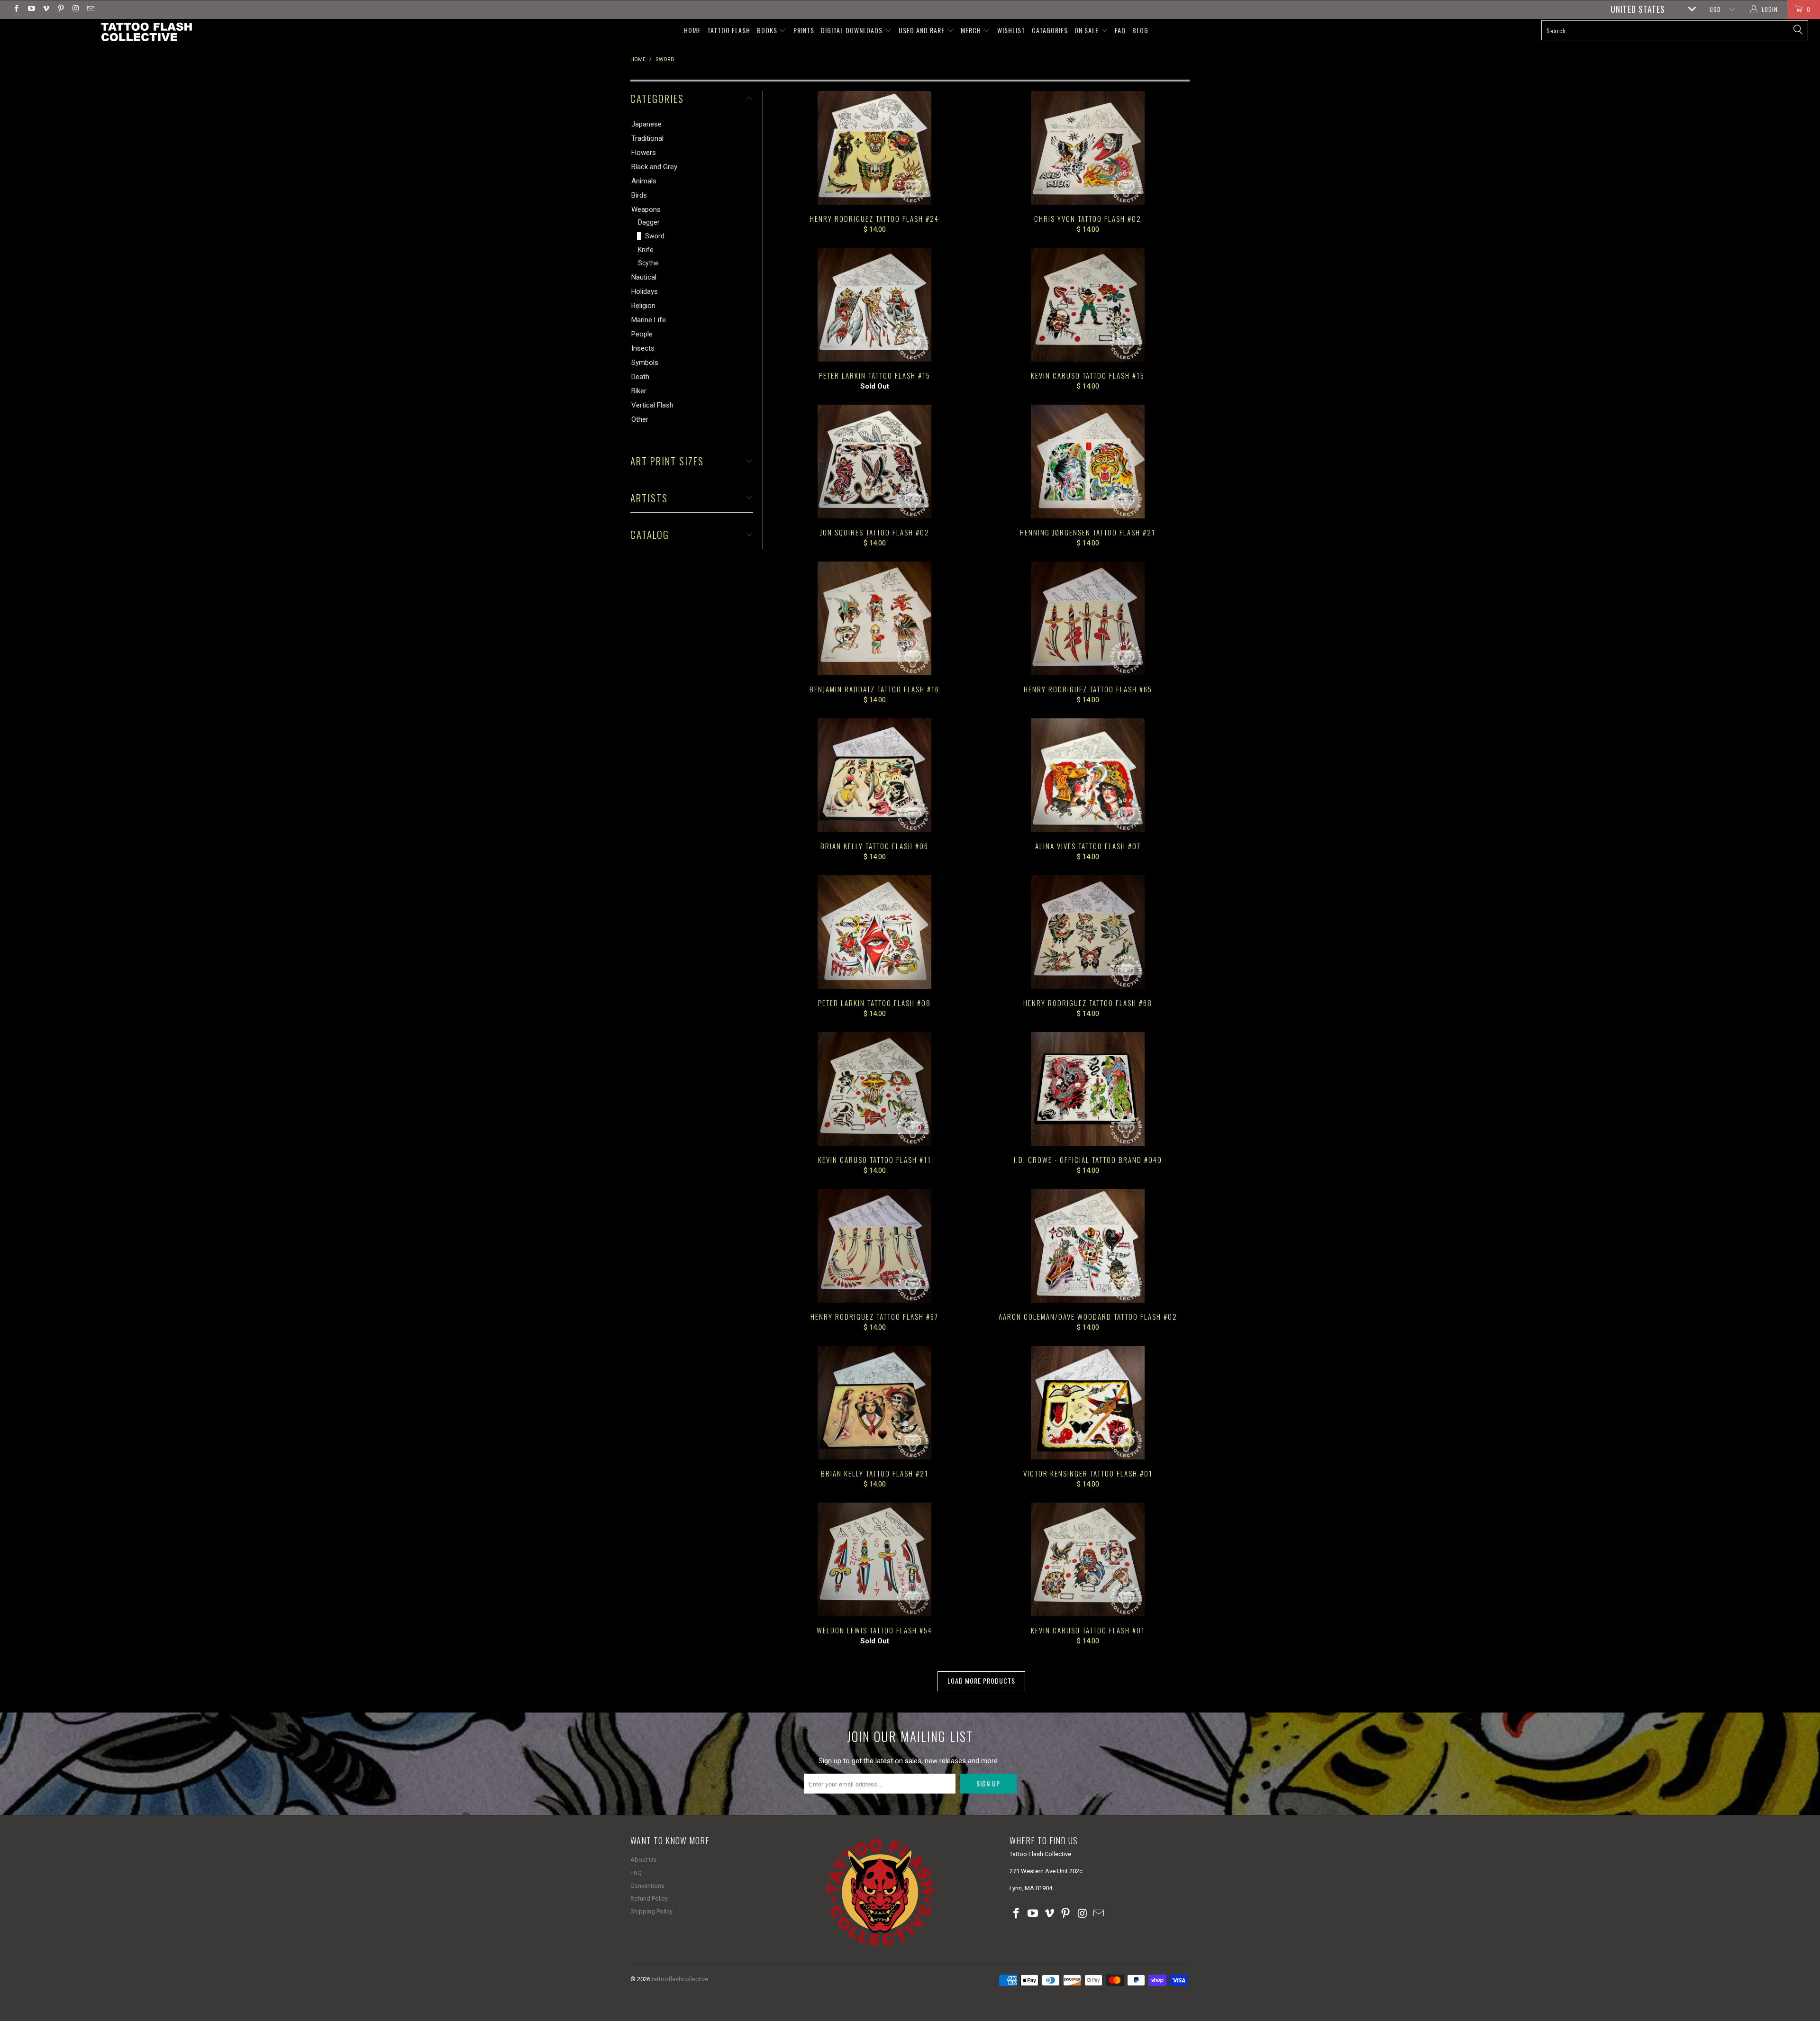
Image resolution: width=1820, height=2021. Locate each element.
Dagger (649, 222)
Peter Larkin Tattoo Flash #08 (874, 932)
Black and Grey (654, 167)
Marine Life (649, 320)
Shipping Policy (651, 1911)
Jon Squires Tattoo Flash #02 (874, 462)
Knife (646, 250)
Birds (639, 195)
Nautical (644, 277)
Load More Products (981, 1681)
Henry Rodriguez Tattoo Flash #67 (874, 1246)
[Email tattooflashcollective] (90, 9)
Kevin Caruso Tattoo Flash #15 (1088, 305)
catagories (1050, 30)
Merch (972, 30)
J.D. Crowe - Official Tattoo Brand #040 (1088, 1089)
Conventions (647, 1886)
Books (768, 30)
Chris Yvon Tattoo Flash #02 (1088, 148)
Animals (644, 181)
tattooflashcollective (680, 1979)
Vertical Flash (652, 405)
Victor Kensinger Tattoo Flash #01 (1088, 1403)
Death (640, 377)
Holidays (645, 291)
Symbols (645, 363)
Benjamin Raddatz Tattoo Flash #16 (874, 618)
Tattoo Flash (729, 30)
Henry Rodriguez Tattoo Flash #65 (1088, 618)
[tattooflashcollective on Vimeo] (46, 9)
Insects (643, 348)
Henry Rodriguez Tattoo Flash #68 (1088, 932)
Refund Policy (649, 1899)
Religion (643, 306)
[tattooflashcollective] (146, 32)
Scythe (648, 263)
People (642, 334)
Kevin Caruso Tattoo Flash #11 (874, 1089)
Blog (1140, 30)
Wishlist (1011, 30)
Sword (655, 236)
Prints (804, 30)
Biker (639, 391)
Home (692, 30)
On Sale (1087, 30)
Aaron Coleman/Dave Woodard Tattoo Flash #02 (1088, 1246)
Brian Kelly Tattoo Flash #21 (874, 1403)
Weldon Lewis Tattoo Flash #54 (874, 1559)
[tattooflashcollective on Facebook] (16, 9)
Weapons (646, 209)
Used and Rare (923, 30)
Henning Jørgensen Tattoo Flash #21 (1088, 462)
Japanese (646, 124)
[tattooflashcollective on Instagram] (75, 9)
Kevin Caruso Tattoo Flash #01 (1088, 1559)
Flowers (644, 153)
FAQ (1120, 30)
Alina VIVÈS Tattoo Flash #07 (1088, 775)
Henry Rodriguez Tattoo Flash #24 (874, 148)
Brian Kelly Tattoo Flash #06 (874, 775)
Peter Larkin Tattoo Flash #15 (874, 305)
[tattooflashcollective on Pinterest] (60, 9)
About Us (643, 1860)
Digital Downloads (853, 30)
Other (640, 419)
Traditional (647, 138)
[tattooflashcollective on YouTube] (31, 9)
